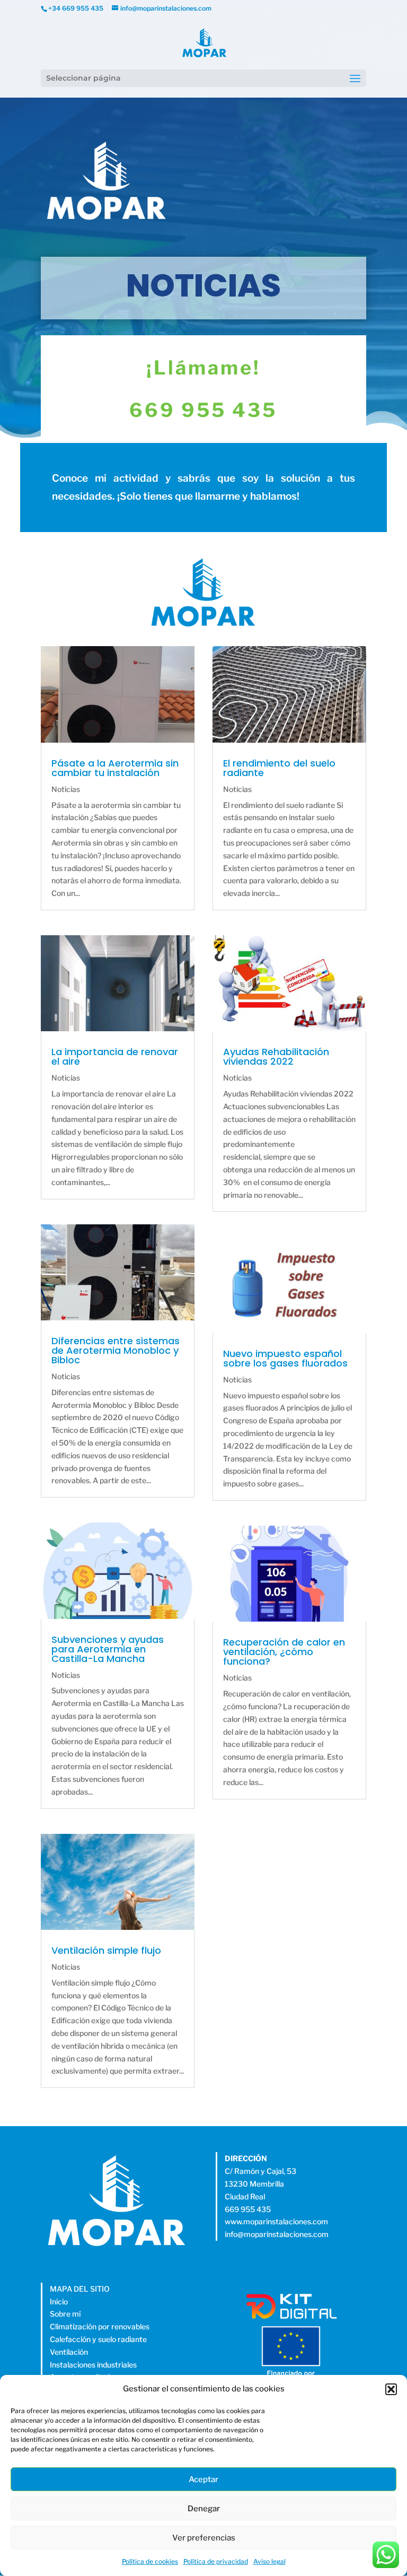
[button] (391, 2389)
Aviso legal (269, 2561)
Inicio (59, 2301)
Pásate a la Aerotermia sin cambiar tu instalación (115, 768)
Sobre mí (65, 2314)
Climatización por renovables (100, 2326)
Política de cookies (150, 2561)
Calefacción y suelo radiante (98, 2339)
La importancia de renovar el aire (115, 1056)
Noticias (66, 789)
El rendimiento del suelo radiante (279, 768)
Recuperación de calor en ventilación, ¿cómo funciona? (284, 1652)
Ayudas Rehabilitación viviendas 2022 (276, 1056)
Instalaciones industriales (93, 2365)
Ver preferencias (204, 2538)
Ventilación (69, 2352)
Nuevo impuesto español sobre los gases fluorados (285, 1358)
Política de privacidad (216, 2561)
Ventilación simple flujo (106, 1950)
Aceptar (203, 2479)
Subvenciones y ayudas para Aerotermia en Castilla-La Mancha (108, 1649)
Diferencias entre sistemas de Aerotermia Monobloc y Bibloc (116, 1350)
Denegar (204, 2509)
